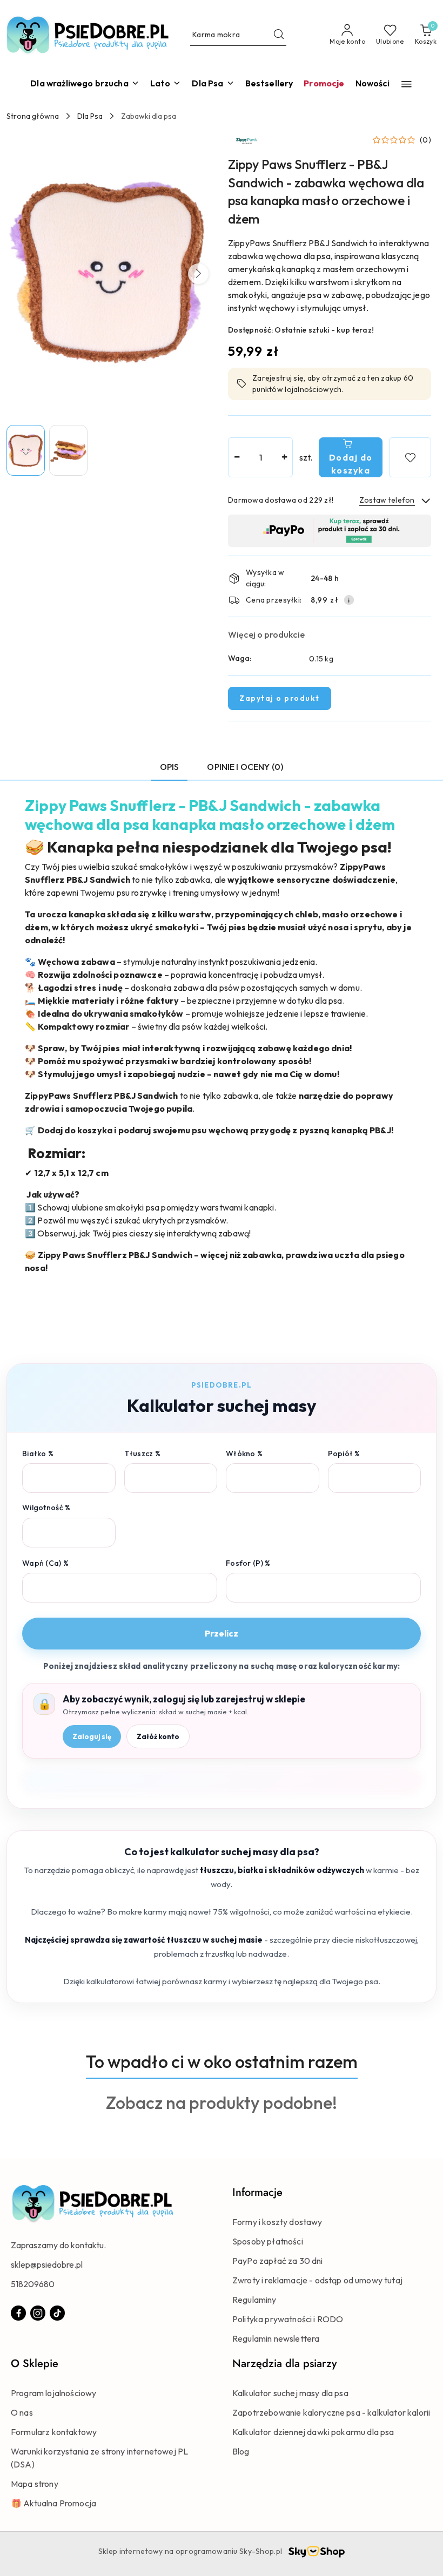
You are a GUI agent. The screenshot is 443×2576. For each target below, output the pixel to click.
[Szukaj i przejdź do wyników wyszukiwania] (279, 35)
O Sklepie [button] (35, 2364)
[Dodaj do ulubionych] (410, 457)
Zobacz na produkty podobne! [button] (222, 2102)
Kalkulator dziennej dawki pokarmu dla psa (313, 2432)
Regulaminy (254, 2300)
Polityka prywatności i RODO (288, 2319)
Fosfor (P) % (248, 1563)
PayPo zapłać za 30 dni (278, 2261)
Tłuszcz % (143, 1453)
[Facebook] (18, 2313)
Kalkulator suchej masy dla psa (290, 2393)
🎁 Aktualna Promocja (53, 2503)
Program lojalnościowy (53, 2393)
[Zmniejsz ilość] (237, 457)
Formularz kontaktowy (54, 2432)
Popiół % (344, 1453)
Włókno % (244, 1453)
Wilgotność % (46, 1507)
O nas (22, 2412)
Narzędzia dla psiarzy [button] (284, 2364)
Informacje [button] (257, 2192)
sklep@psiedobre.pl (47, 2264)
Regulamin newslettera (276, 2338)
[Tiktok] (57, 2313)
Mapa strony (35, 2484)
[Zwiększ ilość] (284, 457)
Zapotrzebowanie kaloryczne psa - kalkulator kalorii (331, 2412)
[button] (407, 84)
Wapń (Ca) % (45, 1563)
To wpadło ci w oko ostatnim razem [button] (222, 2061)
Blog (241, 2451)
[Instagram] (38, 2313)
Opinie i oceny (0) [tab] (245, 767)
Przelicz (222, 1633)
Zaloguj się (92, 1736)
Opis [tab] (170, 767)
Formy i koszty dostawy (277, 2222)
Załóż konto (158, 1736)
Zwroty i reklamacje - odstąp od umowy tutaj (317, 2280)
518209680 (33, 2284)
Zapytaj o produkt (280, 698)
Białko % (38, 1453)
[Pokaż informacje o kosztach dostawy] (349, 600)
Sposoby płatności (268, 2241)
